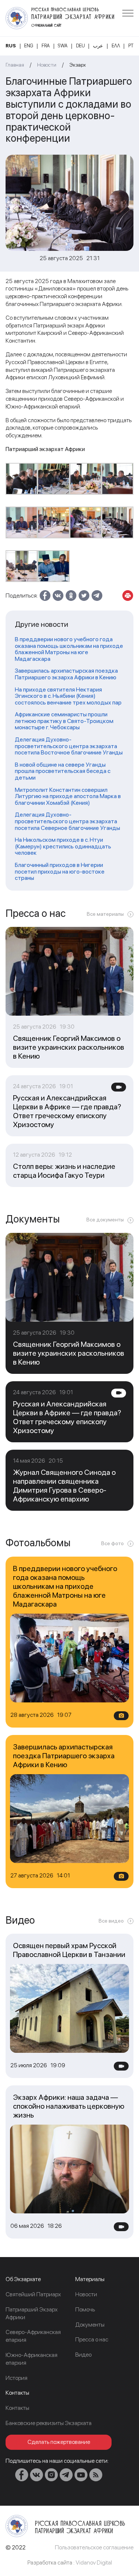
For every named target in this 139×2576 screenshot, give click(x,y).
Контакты (17, 2408)
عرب (98, 46)
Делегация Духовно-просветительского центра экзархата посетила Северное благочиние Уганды (67, 821)
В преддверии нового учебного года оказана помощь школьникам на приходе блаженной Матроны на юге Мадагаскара (69, 649)
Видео (83, 2355)
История (16, 2378)
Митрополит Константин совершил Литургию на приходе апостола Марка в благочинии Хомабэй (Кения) (68, 796)
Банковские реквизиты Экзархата (49, 2423)
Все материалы (105, 914)
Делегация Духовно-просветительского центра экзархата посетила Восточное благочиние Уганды (69, 746)
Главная (15, 65)
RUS (11, 46)
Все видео (111, 1921)
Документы (90, 2325)
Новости (47, 65)
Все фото (112, 1543)
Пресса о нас (92, 2339)
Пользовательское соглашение (94, 2547)
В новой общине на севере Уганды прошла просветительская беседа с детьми (63, 771)
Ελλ (116, 46)
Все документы (105, 1220)
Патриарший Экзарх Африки (32, 2313)
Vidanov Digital (94, 2562)
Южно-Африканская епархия (32, 2359)
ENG (29, 46)
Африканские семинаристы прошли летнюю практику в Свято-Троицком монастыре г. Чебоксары (64, 721)
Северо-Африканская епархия (33, 2336)
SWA (63, 46)
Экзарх (77, 65)
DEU (80, 46)
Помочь (85, 2309)
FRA (46, 46)
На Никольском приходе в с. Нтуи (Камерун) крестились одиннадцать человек (63, 846)
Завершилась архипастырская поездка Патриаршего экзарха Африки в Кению (66, 674)
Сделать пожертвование (59, 2442)
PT (131, 46)
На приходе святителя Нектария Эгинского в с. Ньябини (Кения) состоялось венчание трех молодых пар (68, 696)
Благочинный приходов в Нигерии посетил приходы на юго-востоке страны (60, 872)
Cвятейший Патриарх (33, 2294)
